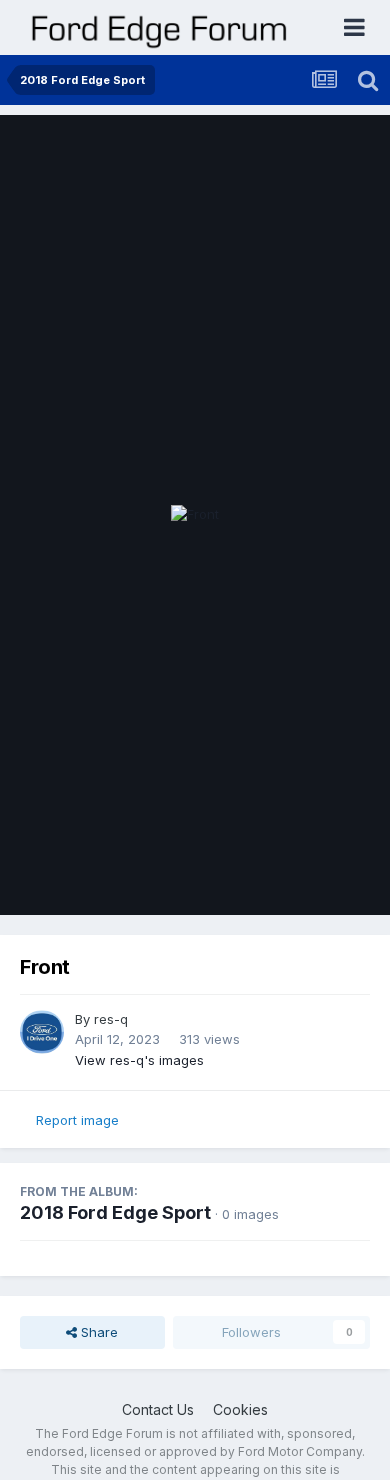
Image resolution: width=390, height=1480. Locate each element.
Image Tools (307, 879)
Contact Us (158, 1409)
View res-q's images (139, 1060)
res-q (111, 1019)
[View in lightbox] (195, 515)
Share (97, 1332)
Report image (77, 1120)
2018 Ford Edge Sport (115, 1212)
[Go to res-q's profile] (42, 1032)
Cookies (240, 1409)
